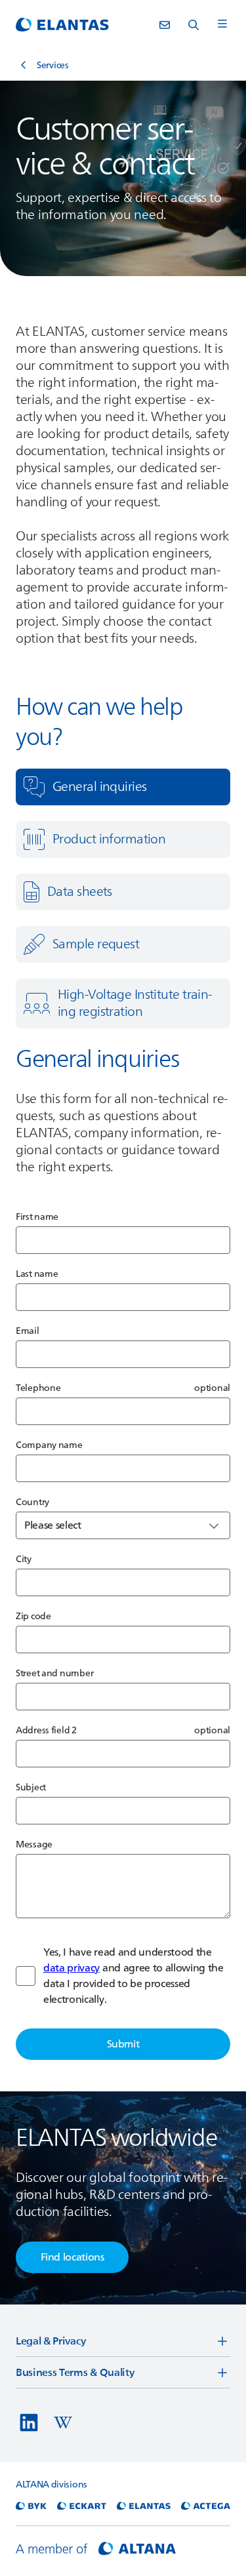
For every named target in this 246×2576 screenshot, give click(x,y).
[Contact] (165, 25)
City (24, 1559)
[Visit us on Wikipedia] (63, 2423)
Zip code (33, 1616)
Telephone (38, 1388)
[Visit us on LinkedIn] (29, 2423)
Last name (37, 1274)
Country (32, 1502)
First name (37, 1217)
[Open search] (194, 25)
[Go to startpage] (62, 25)
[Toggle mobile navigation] (222, 25)
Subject (31, 1787)
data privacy (72, 1968)
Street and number (54, 1673)
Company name (49, 1445)
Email (28, 1331)
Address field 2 (46, 1730)
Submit (123, 2044)
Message (34, 1844)
